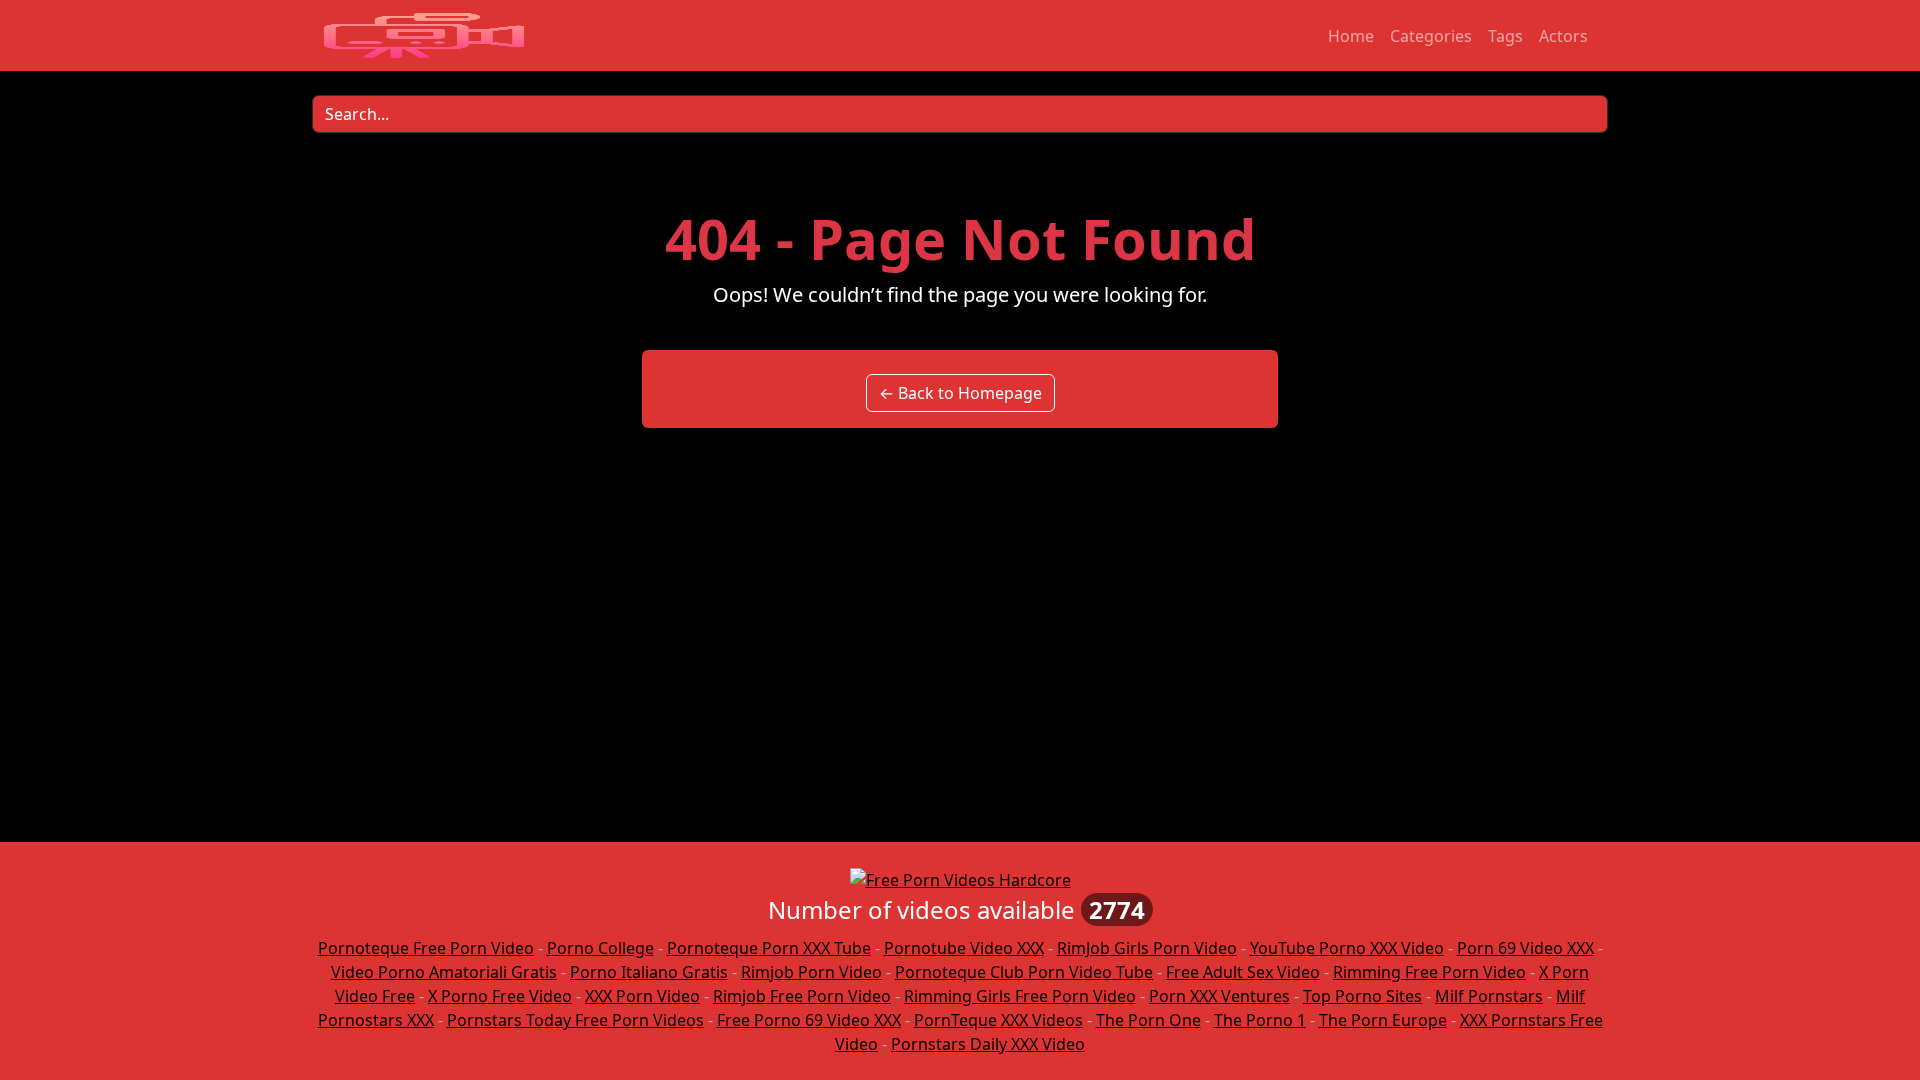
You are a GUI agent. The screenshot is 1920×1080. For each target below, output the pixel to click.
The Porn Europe (1383, 1020)
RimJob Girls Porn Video (1147, 948)
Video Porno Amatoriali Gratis (444, 972)
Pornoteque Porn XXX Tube (769, 948)
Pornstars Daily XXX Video (988, 1044)
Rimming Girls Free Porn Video (1020, 996)
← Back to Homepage (960, 393)
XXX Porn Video (642, 996)
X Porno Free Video (500, 996)
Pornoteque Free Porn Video (426, 948)
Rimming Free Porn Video (1429, 972)
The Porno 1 (1260, 1020)
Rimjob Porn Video (811, 972)
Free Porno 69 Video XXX (809, 1020)
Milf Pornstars (1489, 996)
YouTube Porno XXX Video (1347, 948)
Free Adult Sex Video (1243, 972)
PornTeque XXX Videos (998, 1020)
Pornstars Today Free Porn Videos (575, 1020)
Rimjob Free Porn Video (802, 996)
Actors (1563, 36)
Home (1351, 36)
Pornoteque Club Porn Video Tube (1024, 972)
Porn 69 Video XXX (1525, 948)
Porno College (600, 948)
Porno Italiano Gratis (649, 972)
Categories (1431, 36)
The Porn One (1148, 1020)
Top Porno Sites (1362, 996)
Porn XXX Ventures (1219, 996)
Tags (1505, 36)
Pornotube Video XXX (964, 948)
